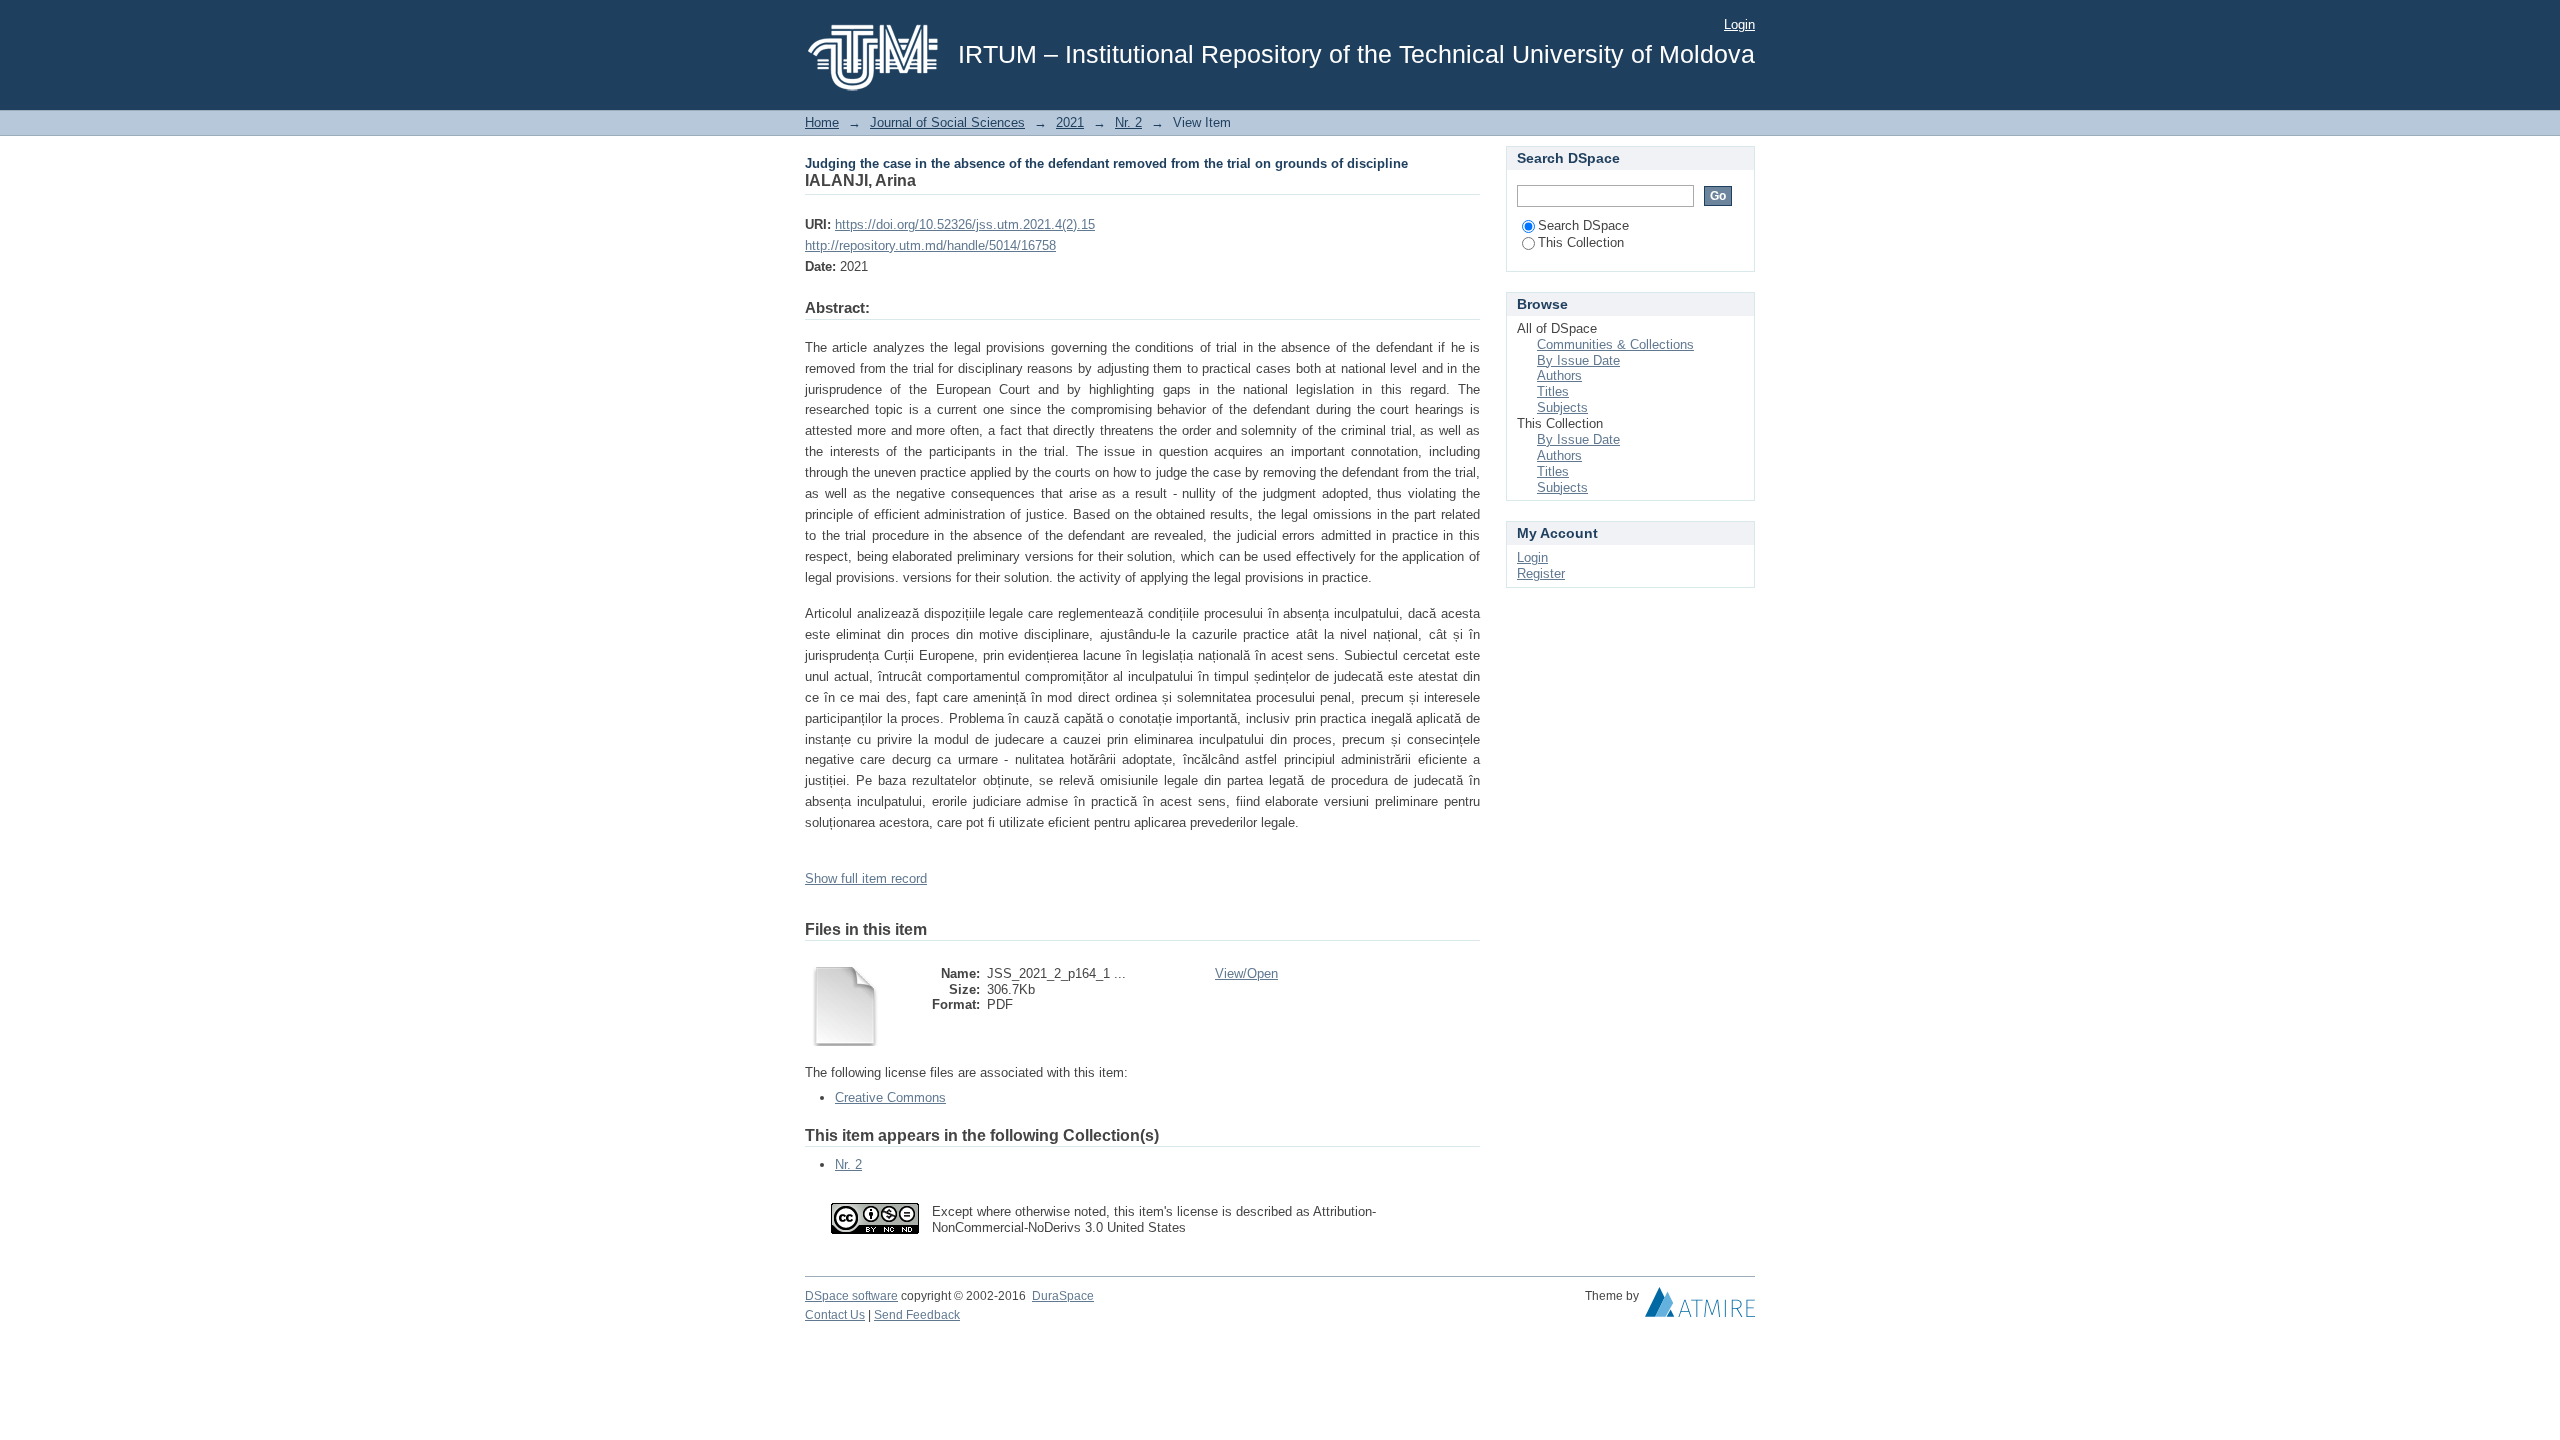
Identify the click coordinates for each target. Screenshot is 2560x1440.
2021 (1070, 122)
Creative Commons (890, 1097)
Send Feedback (917, 1315)
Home (822, 122)
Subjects (1562, 407)
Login (1739, 24)
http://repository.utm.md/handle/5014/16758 (930, 245)
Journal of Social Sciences (947, 122)
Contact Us (835, 1315)
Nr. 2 (1128, 122)
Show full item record (866, 878)
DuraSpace (1063, 1296)
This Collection (1581, 242)
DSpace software (851, 1296)
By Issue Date (1578, 360)
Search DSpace (1583, 225)
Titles (1553, 391)
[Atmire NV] (1700, 1307)
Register (1541, 573)
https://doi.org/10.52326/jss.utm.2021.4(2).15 (965, 224)
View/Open (1246, 973)
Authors (1559, 375)
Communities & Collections (1615, 344)
